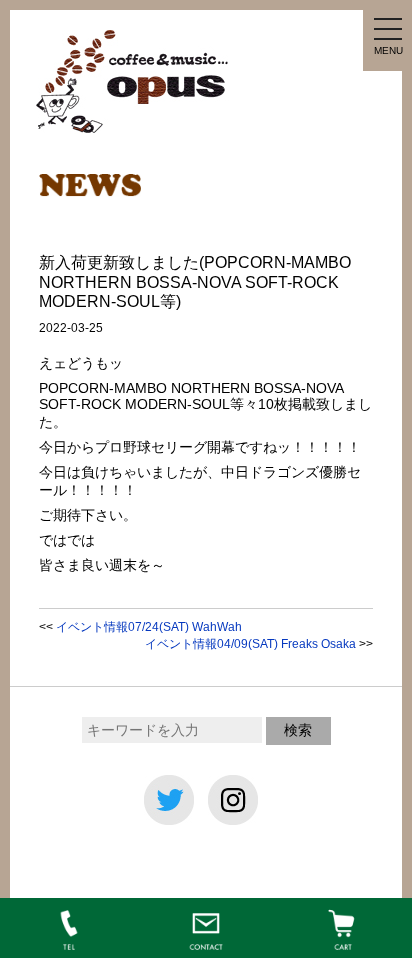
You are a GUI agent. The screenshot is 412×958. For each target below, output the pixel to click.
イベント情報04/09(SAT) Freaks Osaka (250, 644)
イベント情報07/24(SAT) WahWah (149, 627)
